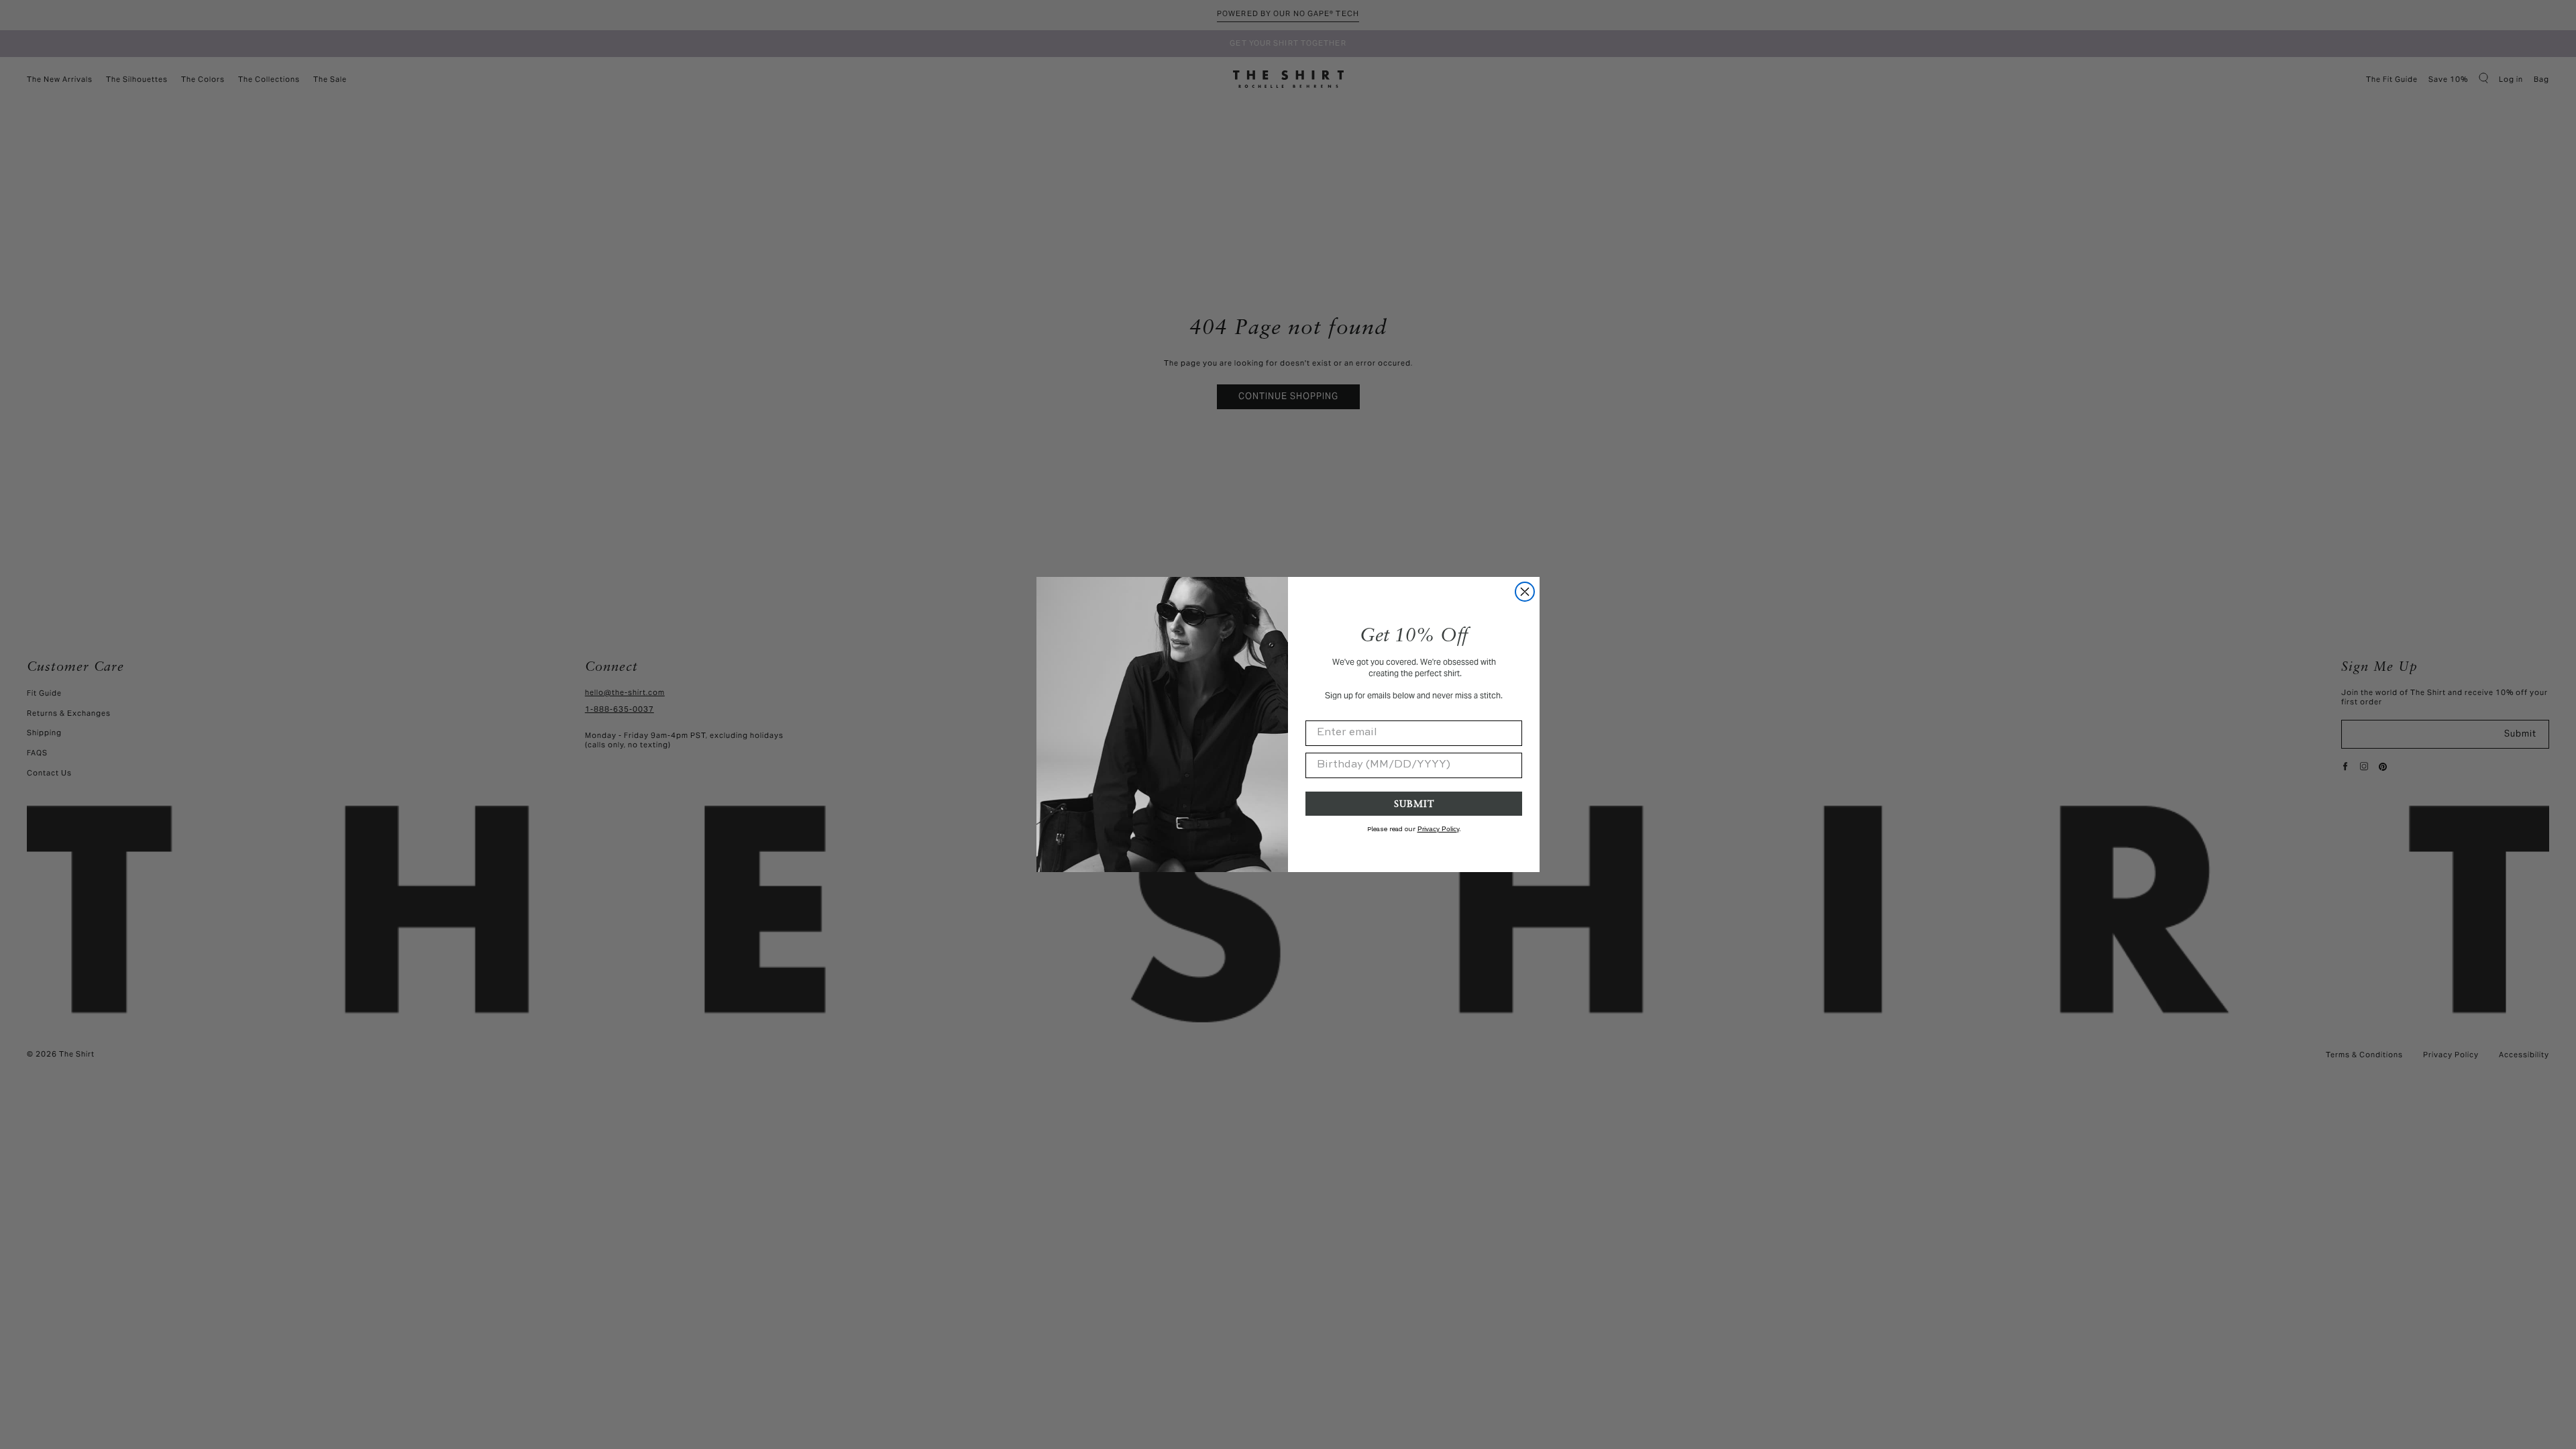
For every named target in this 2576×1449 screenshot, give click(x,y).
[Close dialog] (1525, 592)
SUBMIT (1414, 803)
